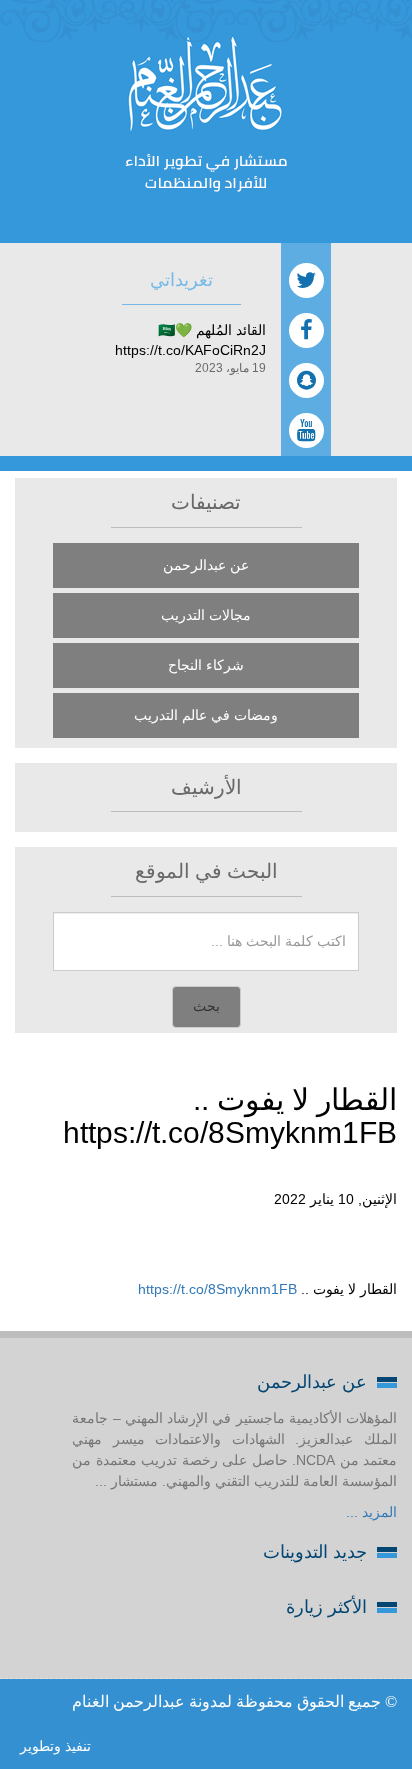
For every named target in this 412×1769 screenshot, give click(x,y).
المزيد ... (371, 1512)
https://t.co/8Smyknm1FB (217, 1289)
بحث (206, 1006)
